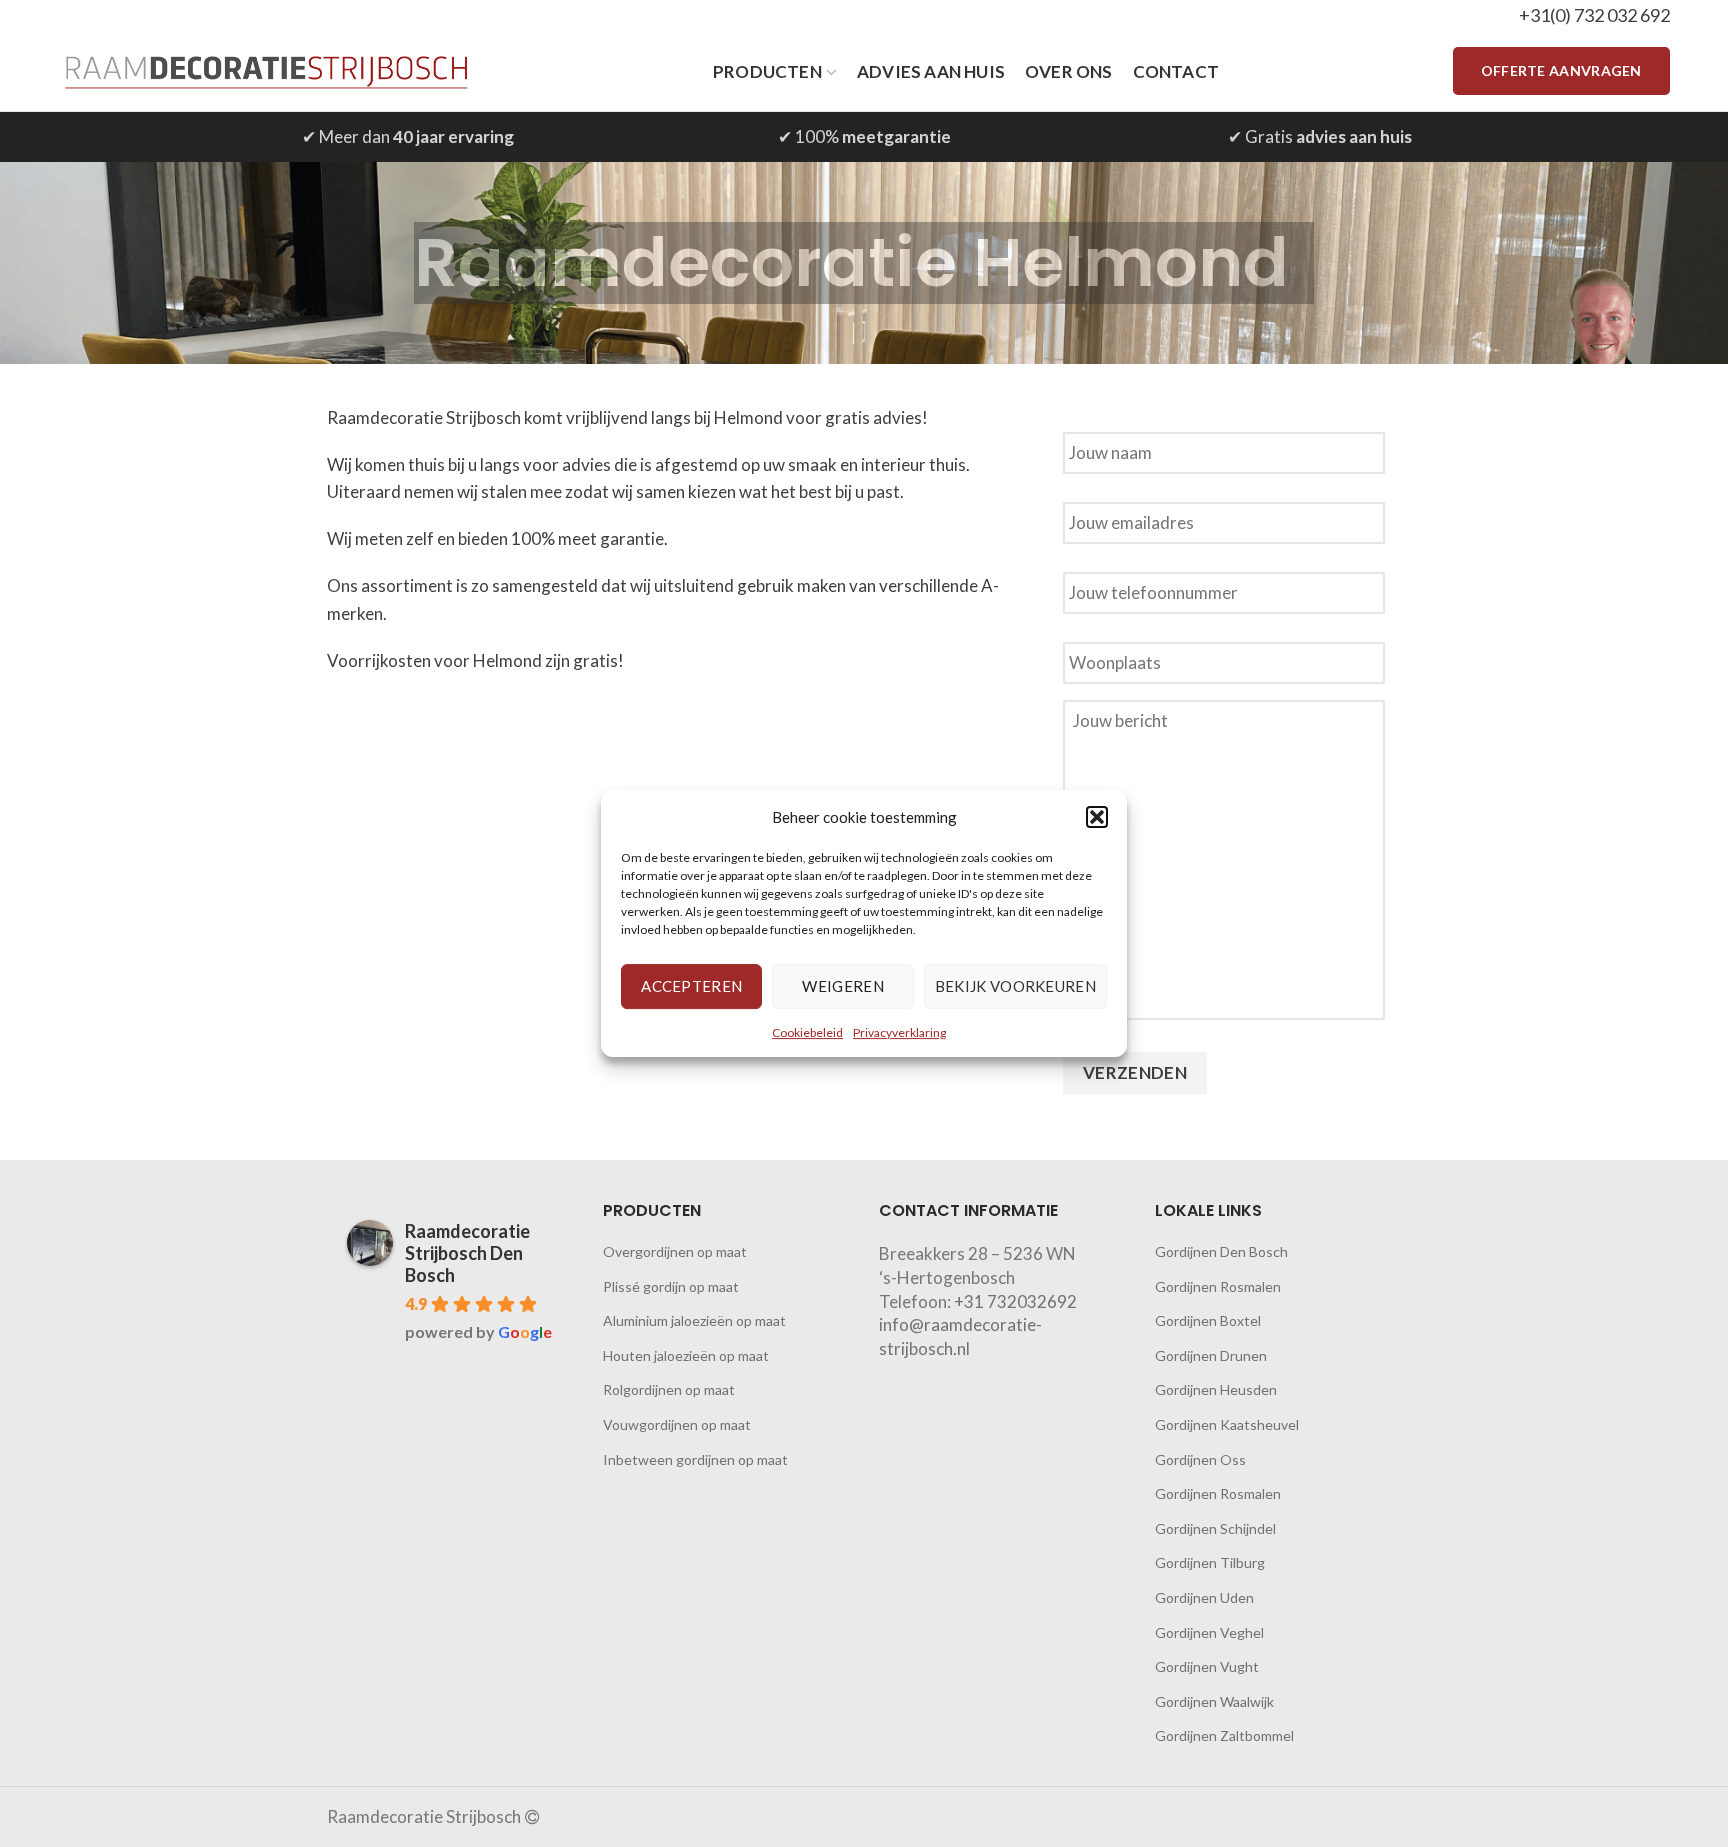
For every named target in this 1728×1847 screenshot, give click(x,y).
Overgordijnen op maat (675, 1251)
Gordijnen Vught (1207, 1666)
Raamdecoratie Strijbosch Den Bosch (467, 1253)
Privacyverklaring (899, 1032)
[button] (1097, 817)
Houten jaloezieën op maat (686, 1355)
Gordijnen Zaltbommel (1224, 1735)
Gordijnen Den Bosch (1221, 1251)
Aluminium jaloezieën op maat (694, 1320)
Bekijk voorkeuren (1015, 986)
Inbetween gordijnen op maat (695, 1459)
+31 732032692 (1015, 1301)
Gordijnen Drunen (1211, 1355)
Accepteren (691, 986)
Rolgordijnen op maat (669, 1389)
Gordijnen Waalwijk (1214, 1701)
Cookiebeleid (807, 1032)
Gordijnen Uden (1204, 1597)
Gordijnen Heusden (1216, 1389)
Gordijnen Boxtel (1208, 1320)
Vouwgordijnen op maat (677, 1424)
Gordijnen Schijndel (1215, 1528)
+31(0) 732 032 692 (1594, 15)
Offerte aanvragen (1561, 70)
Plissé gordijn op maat (671, 1286)
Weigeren (842, 986)
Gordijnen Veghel (1209, 1632)
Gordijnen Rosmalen (1218, 1286)
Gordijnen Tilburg (1210, 1562)
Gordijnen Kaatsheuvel (1227, 1424)
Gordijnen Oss (1200, 1459)
